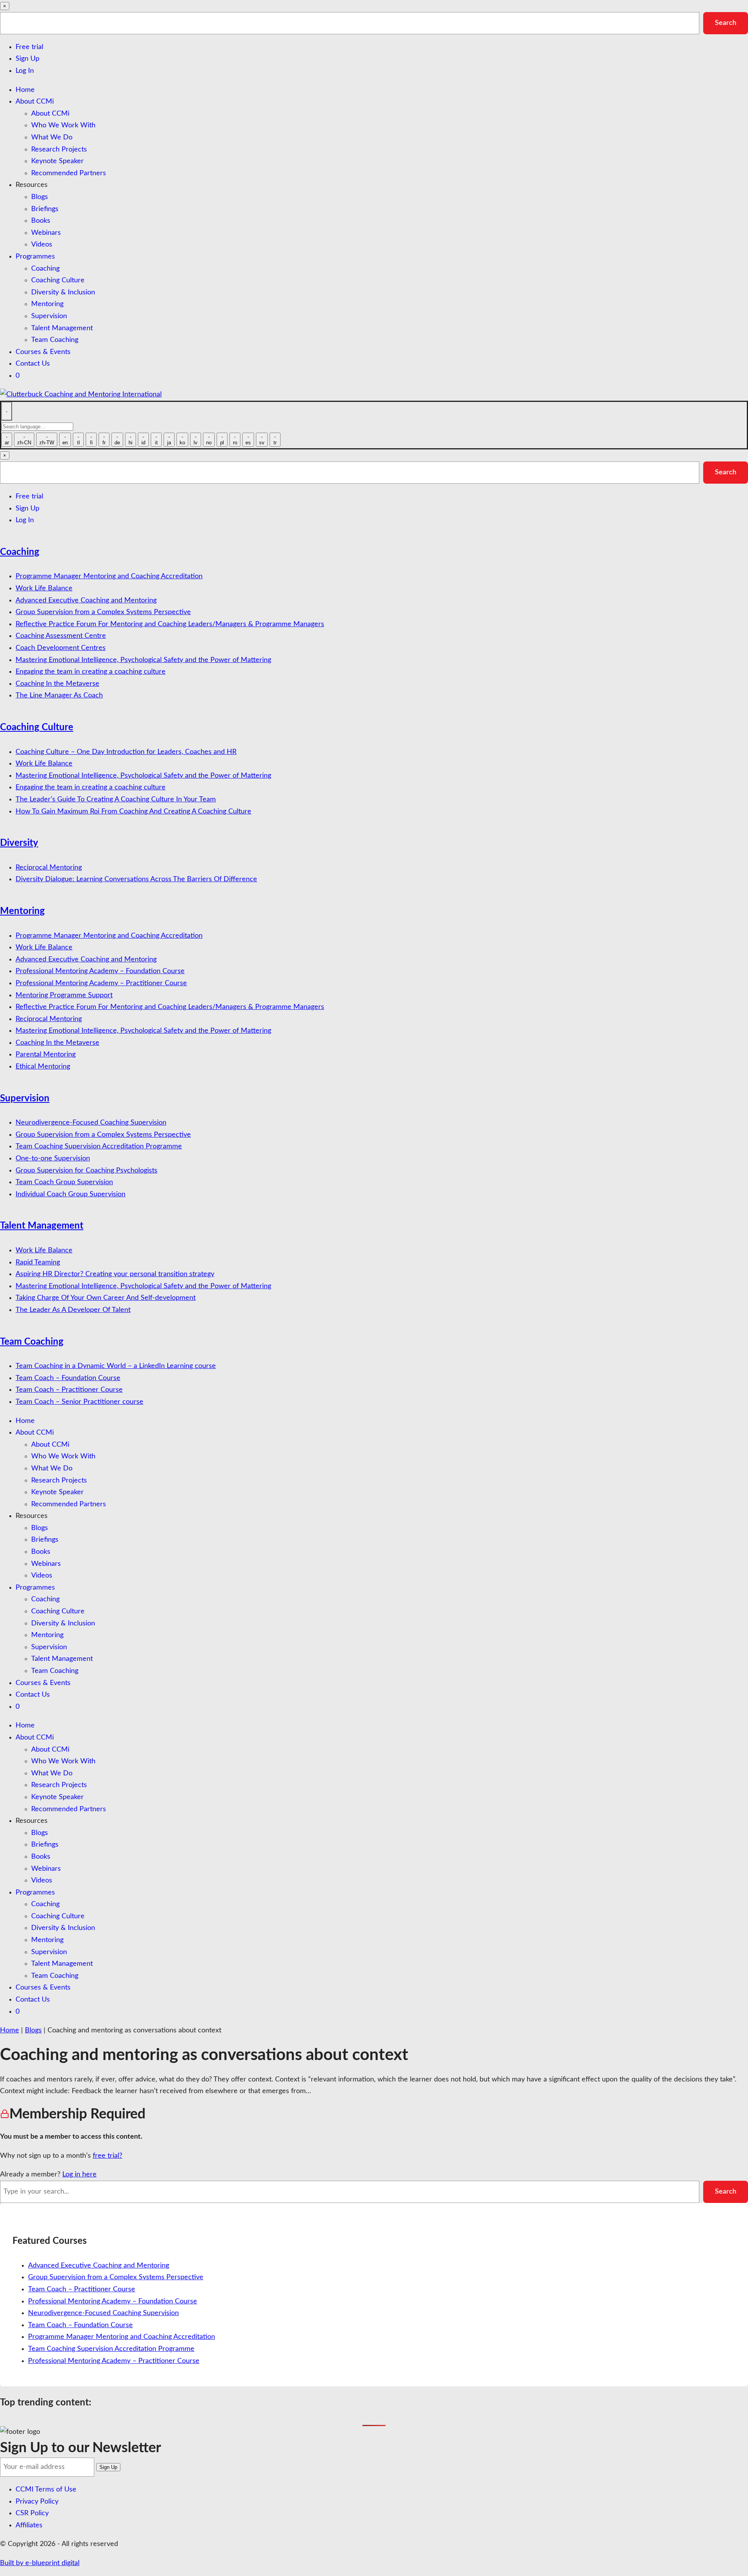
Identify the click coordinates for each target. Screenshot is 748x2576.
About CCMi (35, 102)
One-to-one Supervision (53, 1159)
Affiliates (29, 2525)
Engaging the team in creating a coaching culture (91, 672)
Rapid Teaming (38, 1262)
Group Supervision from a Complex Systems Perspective (103, 612)
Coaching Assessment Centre (61, 636)
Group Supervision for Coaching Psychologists (86, 1171)
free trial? (108, 2156)
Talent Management (62, 328)
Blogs (40, 197)
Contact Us (33, 364)
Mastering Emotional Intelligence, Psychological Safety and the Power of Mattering (143, 660)
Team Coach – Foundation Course (68, 1378)
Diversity (19, 843)
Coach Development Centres (61, 648)
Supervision (49, 316)
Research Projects (59, 150)
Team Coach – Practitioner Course (69, 1390)
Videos (42, 245)
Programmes (35, 257)
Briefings (45, 209)
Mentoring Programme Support (64, 995)
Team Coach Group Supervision (64, 1182)
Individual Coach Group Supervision (71, 1194)
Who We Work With (63, 125)
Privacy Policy (37, 2502)
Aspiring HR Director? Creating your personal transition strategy (115, 1274)
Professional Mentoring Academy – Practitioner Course (101, 983)
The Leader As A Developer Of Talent (73, 1310)
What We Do (52, 137)
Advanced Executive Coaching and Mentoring (86, 600)
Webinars (46, 233)
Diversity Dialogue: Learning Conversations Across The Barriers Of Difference (136, 879)
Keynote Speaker (57, 161)
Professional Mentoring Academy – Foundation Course (100, 971)
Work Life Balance (44, 588)
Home (25, 90)
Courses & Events (43, 352)
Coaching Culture (58, 280)
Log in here (79, 2175)
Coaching (45, 269)
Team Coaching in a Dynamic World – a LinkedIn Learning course (116, 1366)
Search (726, 23)
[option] (7, 440)
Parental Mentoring (46, 1055)
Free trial (29, 47)
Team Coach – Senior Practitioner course (79, 1402)
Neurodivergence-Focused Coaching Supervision (91, 1123)
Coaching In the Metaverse (57, 684)
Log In (25, 71)
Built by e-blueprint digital (40, 2563)
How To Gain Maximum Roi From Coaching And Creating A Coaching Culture (133, 812)
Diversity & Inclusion (63, 292)
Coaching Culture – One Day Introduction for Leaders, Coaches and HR (126, 752)
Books (41, 221)
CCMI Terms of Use (46, 2490)
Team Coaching (55, 340)
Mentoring (47, 304)
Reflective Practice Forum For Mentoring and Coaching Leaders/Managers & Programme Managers (170, 624)
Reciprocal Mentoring (49, 868)
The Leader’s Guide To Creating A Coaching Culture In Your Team (116, 799)
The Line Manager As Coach (59, 696)
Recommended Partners (69, 173)
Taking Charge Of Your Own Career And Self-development (106, 1298)
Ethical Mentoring (43, 1067)
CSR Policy (32, 2513)
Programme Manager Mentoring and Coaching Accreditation (109, 576)
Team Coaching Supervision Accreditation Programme (99, 1146)
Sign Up (27, 59)
